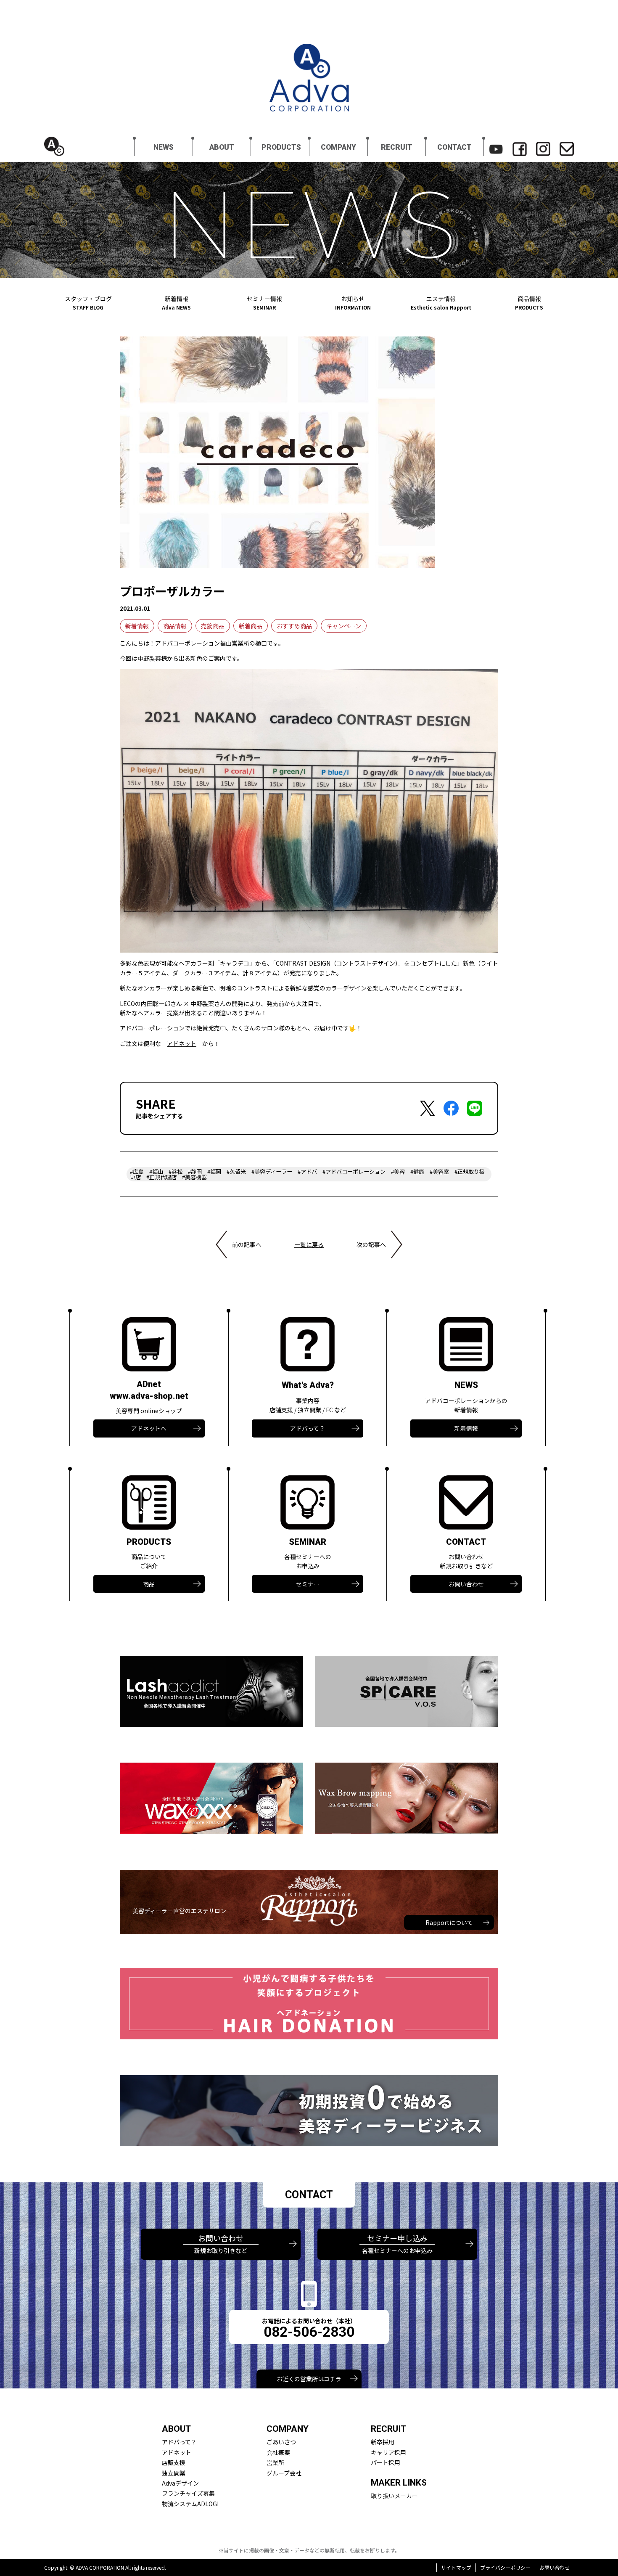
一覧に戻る (309, 1244)
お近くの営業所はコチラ (309, 2379)
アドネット (182, 1043)
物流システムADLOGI (190, 2504)
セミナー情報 (264, 303)
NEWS (164, 147)
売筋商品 (213, 626)
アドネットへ (149, 1428)
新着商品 (251, 626)
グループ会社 (284, 2473)
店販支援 (174, 2462)
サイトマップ (456, 2567)
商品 (149, 1584)
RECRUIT (397, 147)
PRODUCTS (281, 147)
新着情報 (176, 303)
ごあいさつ (281, 2442)
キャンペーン (344, 626)
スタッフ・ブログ (88, 303)
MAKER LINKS (399, 2483)
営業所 (275, 2462)
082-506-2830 (309, 2332)
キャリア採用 (388, 2452)
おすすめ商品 (294, 626)
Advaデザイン (180, 2483)
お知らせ (353, 303)
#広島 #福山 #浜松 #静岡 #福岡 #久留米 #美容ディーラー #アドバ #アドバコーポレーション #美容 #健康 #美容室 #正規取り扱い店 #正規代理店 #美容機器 (307, 1174)
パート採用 (386, 2462)
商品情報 (529, 303)
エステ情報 (441, 303)
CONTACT (454, 147)
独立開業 (174, 2473)
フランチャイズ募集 (188, 2493)
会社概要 (278, 2452)
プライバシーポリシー (505, 2567)
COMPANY (338, 147)
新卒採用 (383, 2442)
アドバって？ (308, 1428)
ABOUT (222, 147)
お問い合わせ (466, 1584)
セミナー (308, 1584)
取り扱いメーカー (394, 2496)
